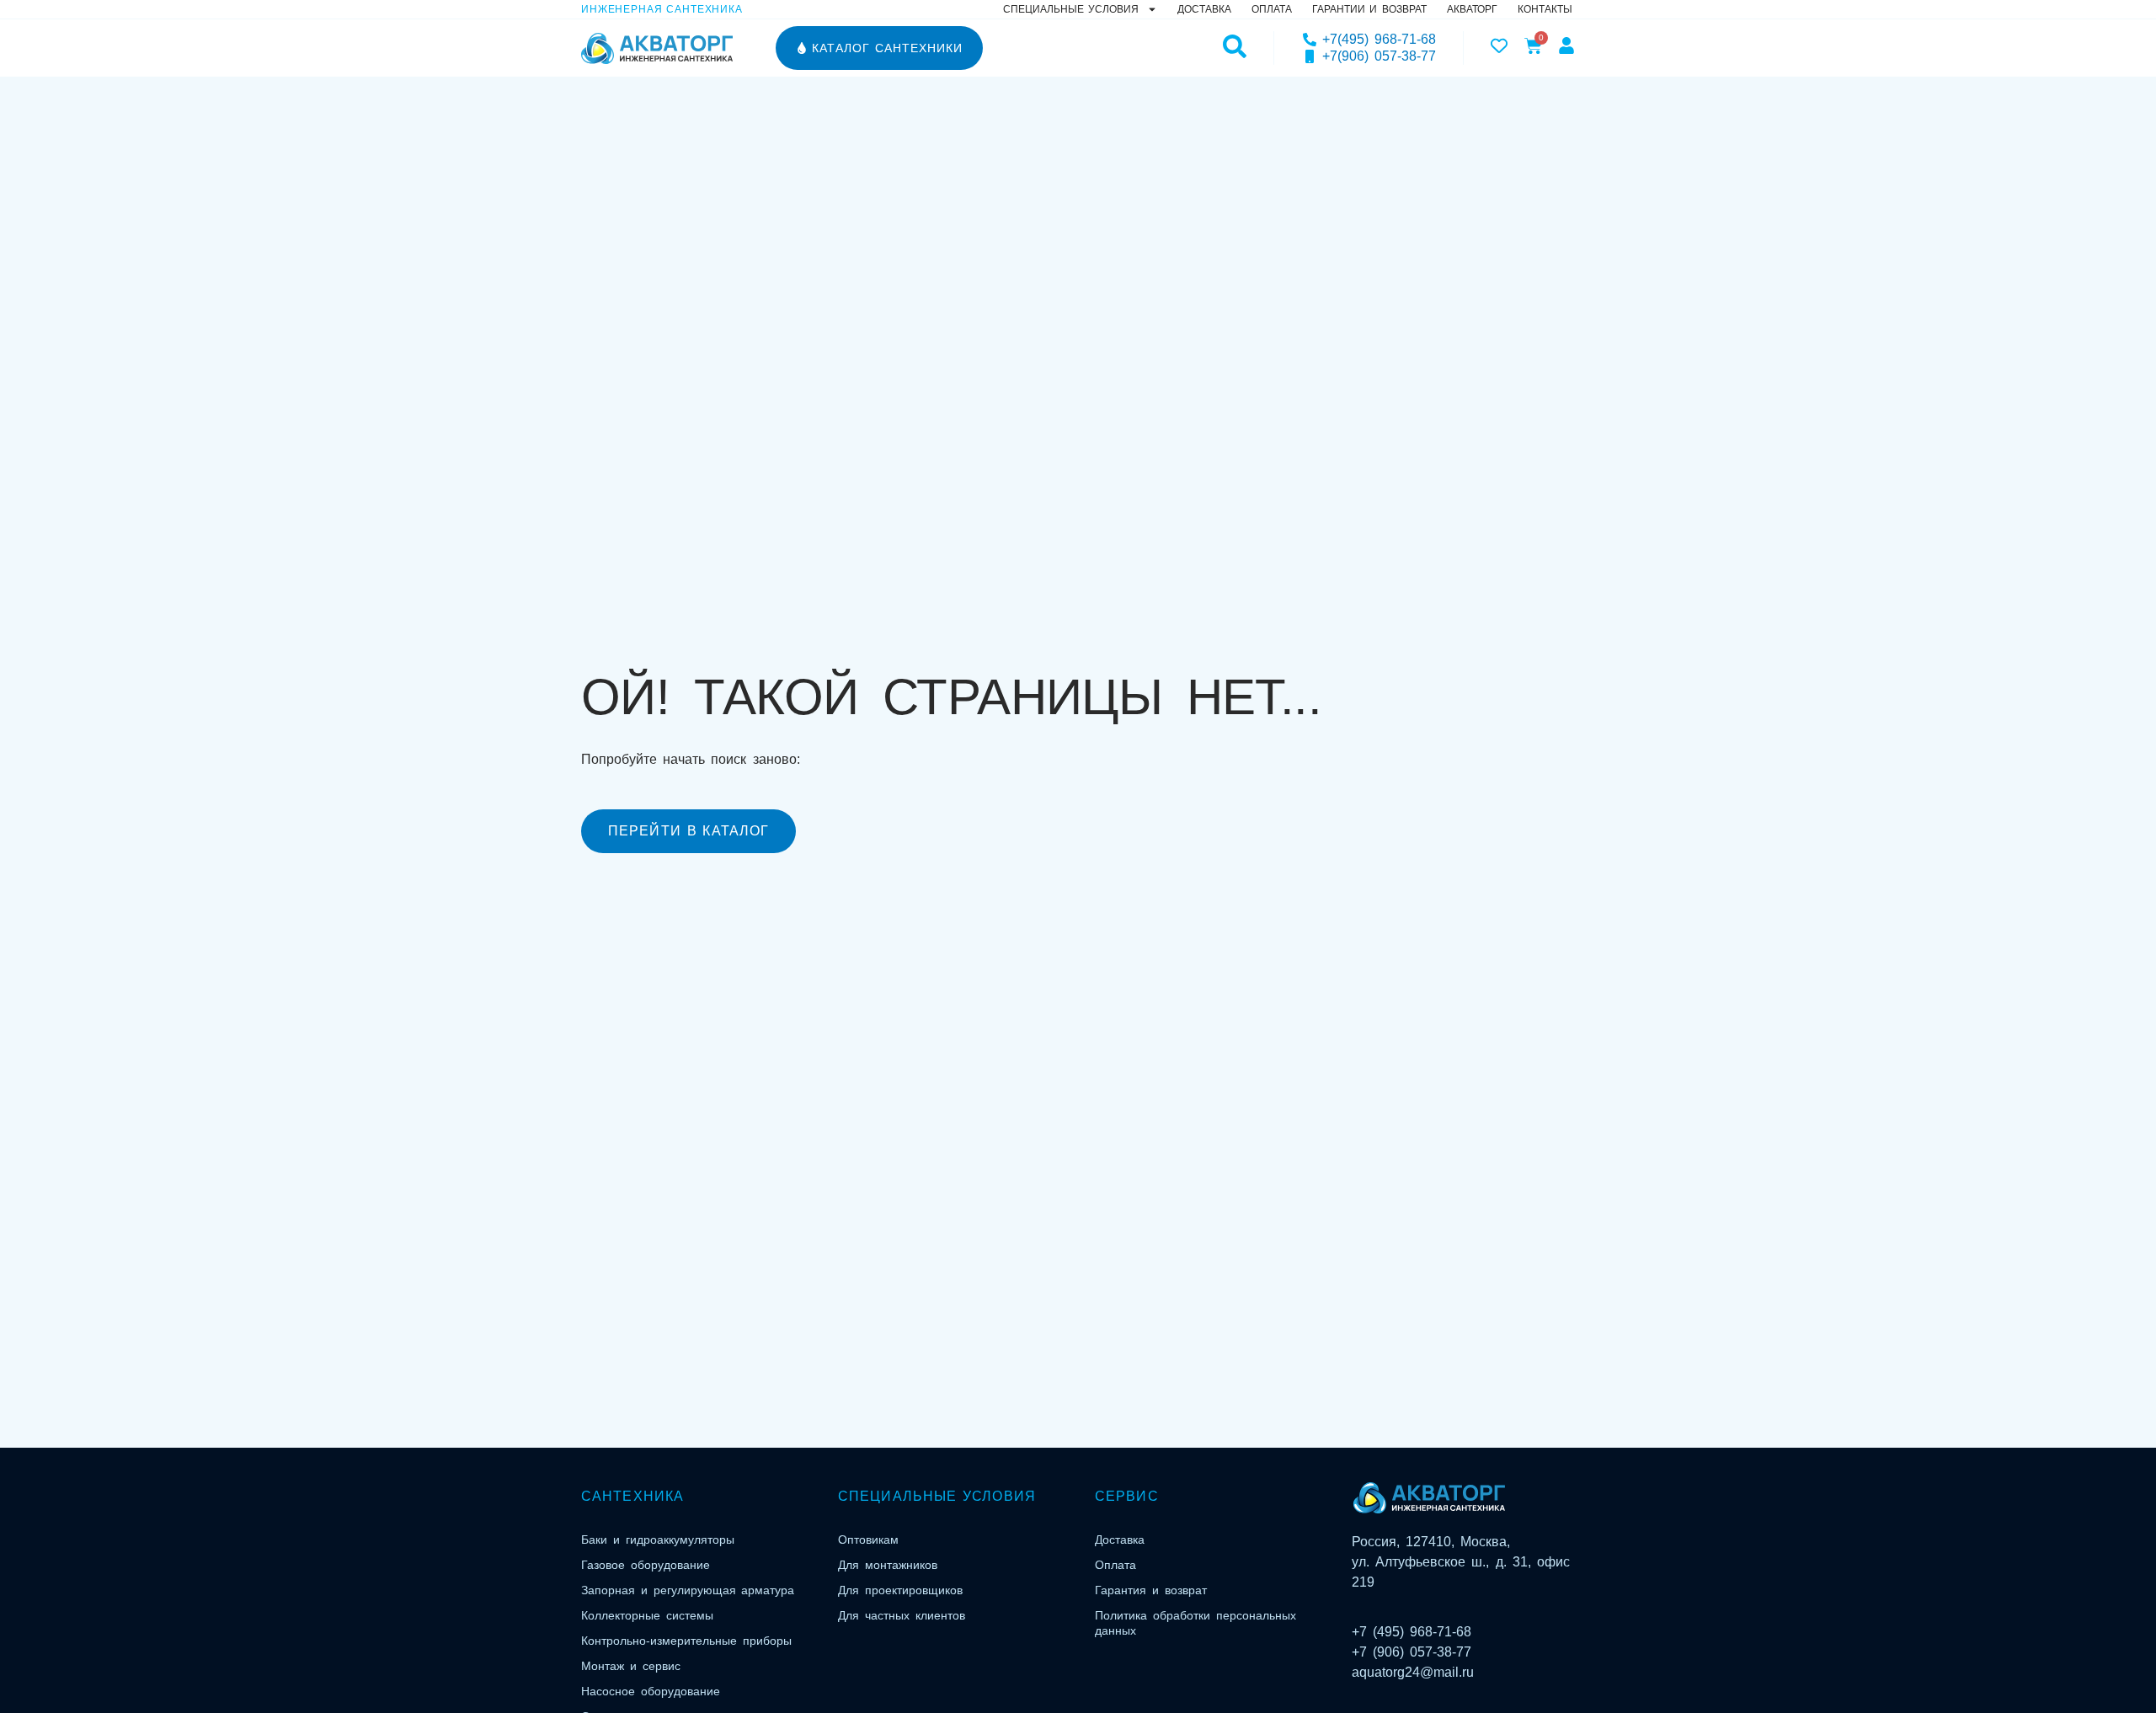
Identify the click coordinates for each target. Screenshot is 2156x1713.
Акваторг (1472, 9)
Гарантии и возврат (1369, 9)
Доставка (1204, 9)
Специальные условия (1071, 9)
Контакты (1545, 9)
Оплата (1272, 9)
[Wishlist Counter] (1499, 45)
